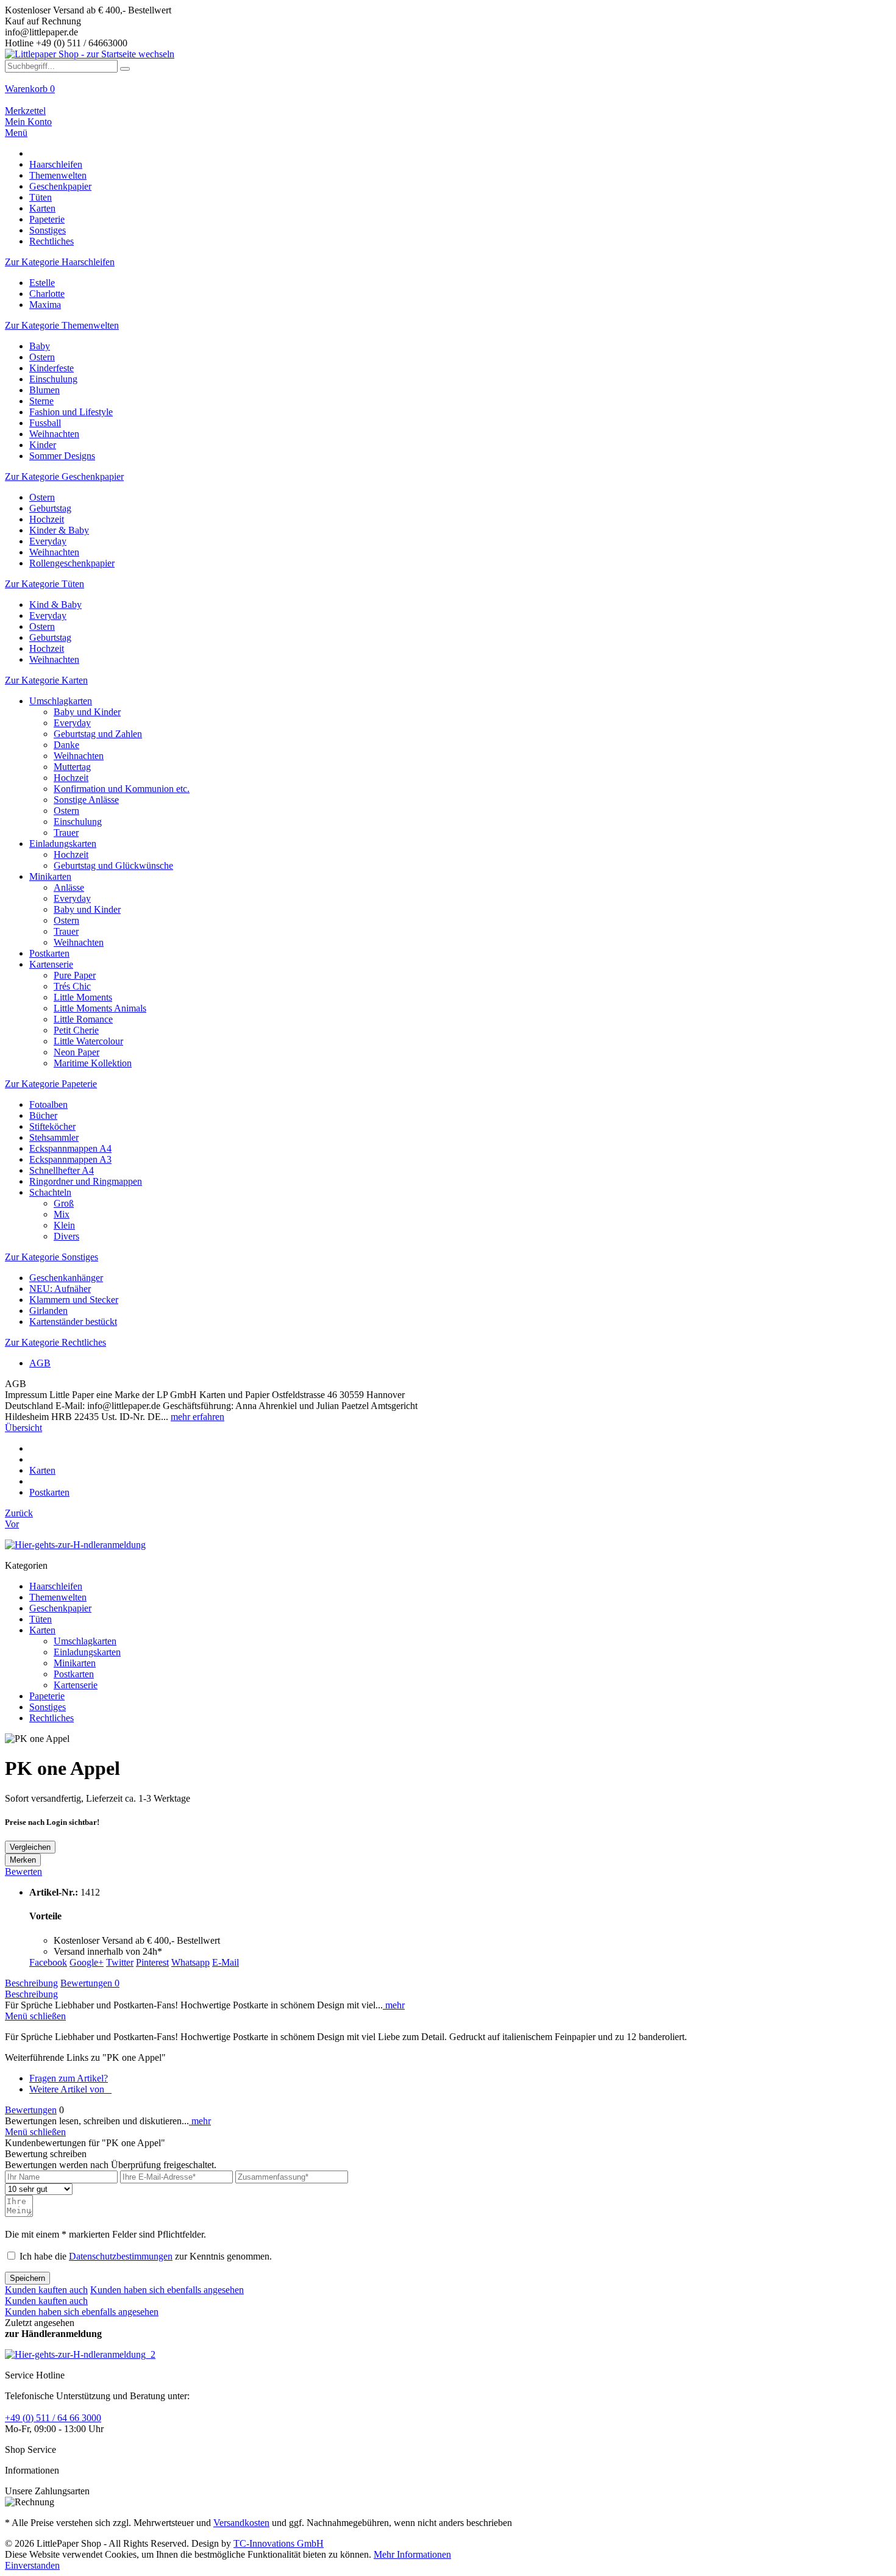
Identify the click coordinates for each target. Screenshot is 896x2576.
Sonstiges (48, 1707)
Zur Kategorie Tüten (44, 584)
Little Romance (83, 1019)
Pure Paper (75, 975)
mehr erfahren (197, 1417)
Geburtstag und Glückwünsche (113, 865)
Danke (66, 745)
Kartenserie (51, 964)
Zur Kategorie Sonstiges (52, 1257)
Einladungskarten (63, 844)
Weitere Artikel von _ (70, 2089)
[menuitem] (448, 95)
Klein (64, 1225)
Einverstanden (32, 2565)
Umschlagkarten (61, 701)
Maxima (45, 305)
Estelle (42, 283)
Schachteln (50, 1192)
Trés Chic (72, 986)
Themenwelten (58, 1597)
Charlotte (47, 294)
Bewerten (23, 1871)
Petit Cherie (76, 1030)
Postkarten (49, 953)
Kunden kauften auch (46, 2290)
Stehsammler (54, 1137)
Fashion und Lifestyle (71, 412)
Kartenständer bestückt (73, 1322)
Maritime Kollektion (93, 1063)
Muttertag (72, 767)
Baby (40, 346)
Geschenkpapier (60, 1608)
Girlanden (48, 1311)
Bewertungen (90, 1983)
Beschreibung (31, 1983)
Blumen (44, 390)
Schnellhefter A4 (62, 1170)
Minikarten (50, 876)
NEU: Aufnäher (60, 1289)
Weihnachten (54, 434)
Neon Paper (76, 1052)
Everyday (48, 541)
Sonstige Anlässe (86, 800)
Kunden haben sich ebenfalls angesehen (167, 2290)
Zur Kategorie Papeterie (51, 1084)
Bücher (43, 1115)
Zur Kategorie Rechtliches (55, 1342)
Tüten (41, 1619)
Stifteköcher (52, 1126)
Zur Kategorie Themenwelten (62, 325)
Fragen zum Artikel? (69, 2078)
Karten (42, 1630)
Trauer (66, 833)
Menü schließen (35, 2016)
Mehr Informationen (412, 2554)
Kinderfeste (52, 368)
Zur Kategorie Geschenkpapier (64, 476)
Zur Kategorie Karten (46, 680)
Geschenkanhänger (66, 1278)
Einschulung (53, 379)
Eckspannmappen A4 (70, 1148)
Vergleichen (30, 1847)
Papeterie (47, 1696)
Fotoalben (48, 1104)
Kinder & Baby (59, 530)
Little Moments (83, 997)
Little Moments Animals (100, 1008)
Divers (66, 1236)
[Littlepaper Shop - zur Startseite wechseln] (90, 54)
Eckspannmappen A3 (70, 1159)
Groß (64, 1203)
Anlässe (69, 887)
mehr (394, 2005)
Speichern (27, 2278)
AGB (40, 1363)
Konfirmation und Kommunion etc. (122, 789)
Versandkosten (241, 2523)
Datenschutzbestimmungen (121, 2256)
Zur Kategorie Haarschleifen (60, 262)
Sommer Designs (62, 456)
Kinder (43, 445)
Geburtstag (50, 508)
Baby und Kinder (87, 712)
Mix (62, 1214)
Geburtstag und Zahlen (98, 734)
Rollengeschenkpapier (72, 563)
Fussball (45, 423)
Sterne (41, 401)
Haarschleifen (56, 1586)
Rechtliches (52, 1718)
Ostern (42, 357)
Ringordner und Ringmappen (86, 1181)
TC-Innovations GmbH (279, 2543)
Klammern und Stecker (74, 1300)
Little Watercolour (88, 1041)
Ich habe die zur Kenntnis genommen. (146, 2256)
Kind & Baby (55, 605)
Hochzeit (47, 519)
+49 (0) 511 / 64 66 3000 (53, 2418)
